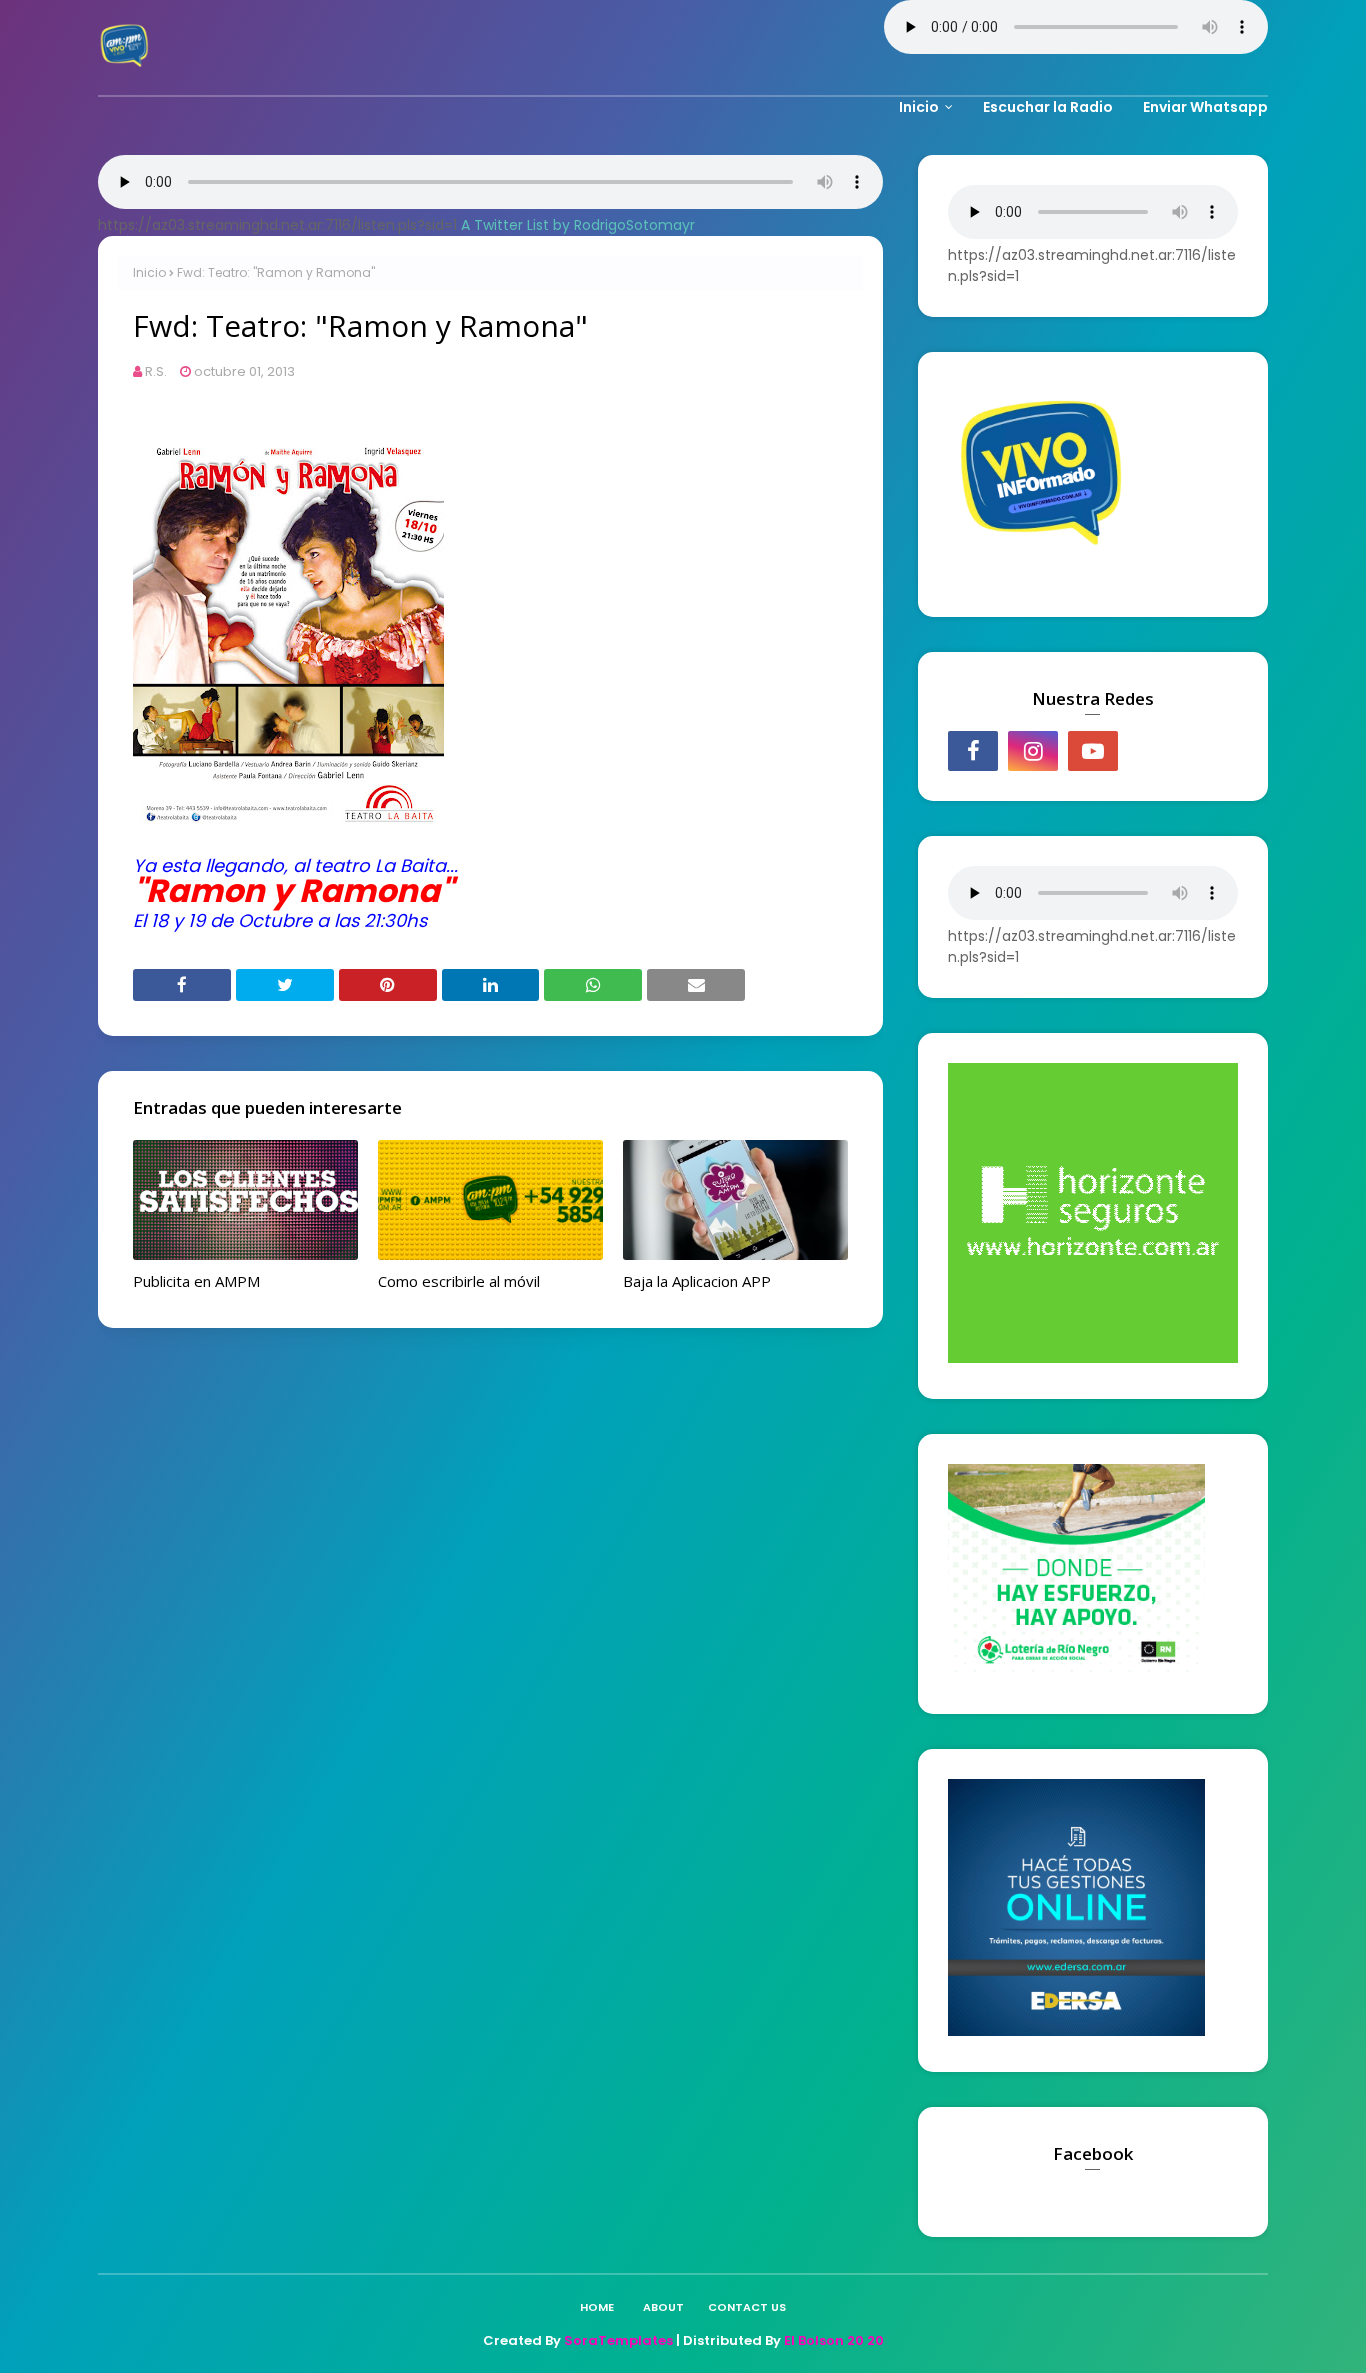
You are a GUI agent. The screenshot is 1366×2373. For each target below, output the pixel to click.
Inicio (149, 272)
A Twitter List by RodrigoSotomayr (578, 225)
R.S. (156, 371)
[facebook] (973, 751)
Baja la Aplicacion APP (697, 1281)
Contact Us (747, 2307)
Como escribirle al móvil (459, 1281)
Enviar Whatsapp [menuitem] (1205, 107)
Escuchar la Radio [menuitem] (1048, 107)
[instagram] (1033, 751)
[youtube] (1093, 751)
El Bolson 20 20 (834, 2340)
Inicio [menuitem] (919, 107)
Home (597, 2307)
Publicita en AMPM (196, 1281)
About (663, 2307)
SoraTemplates (618, 2340)
